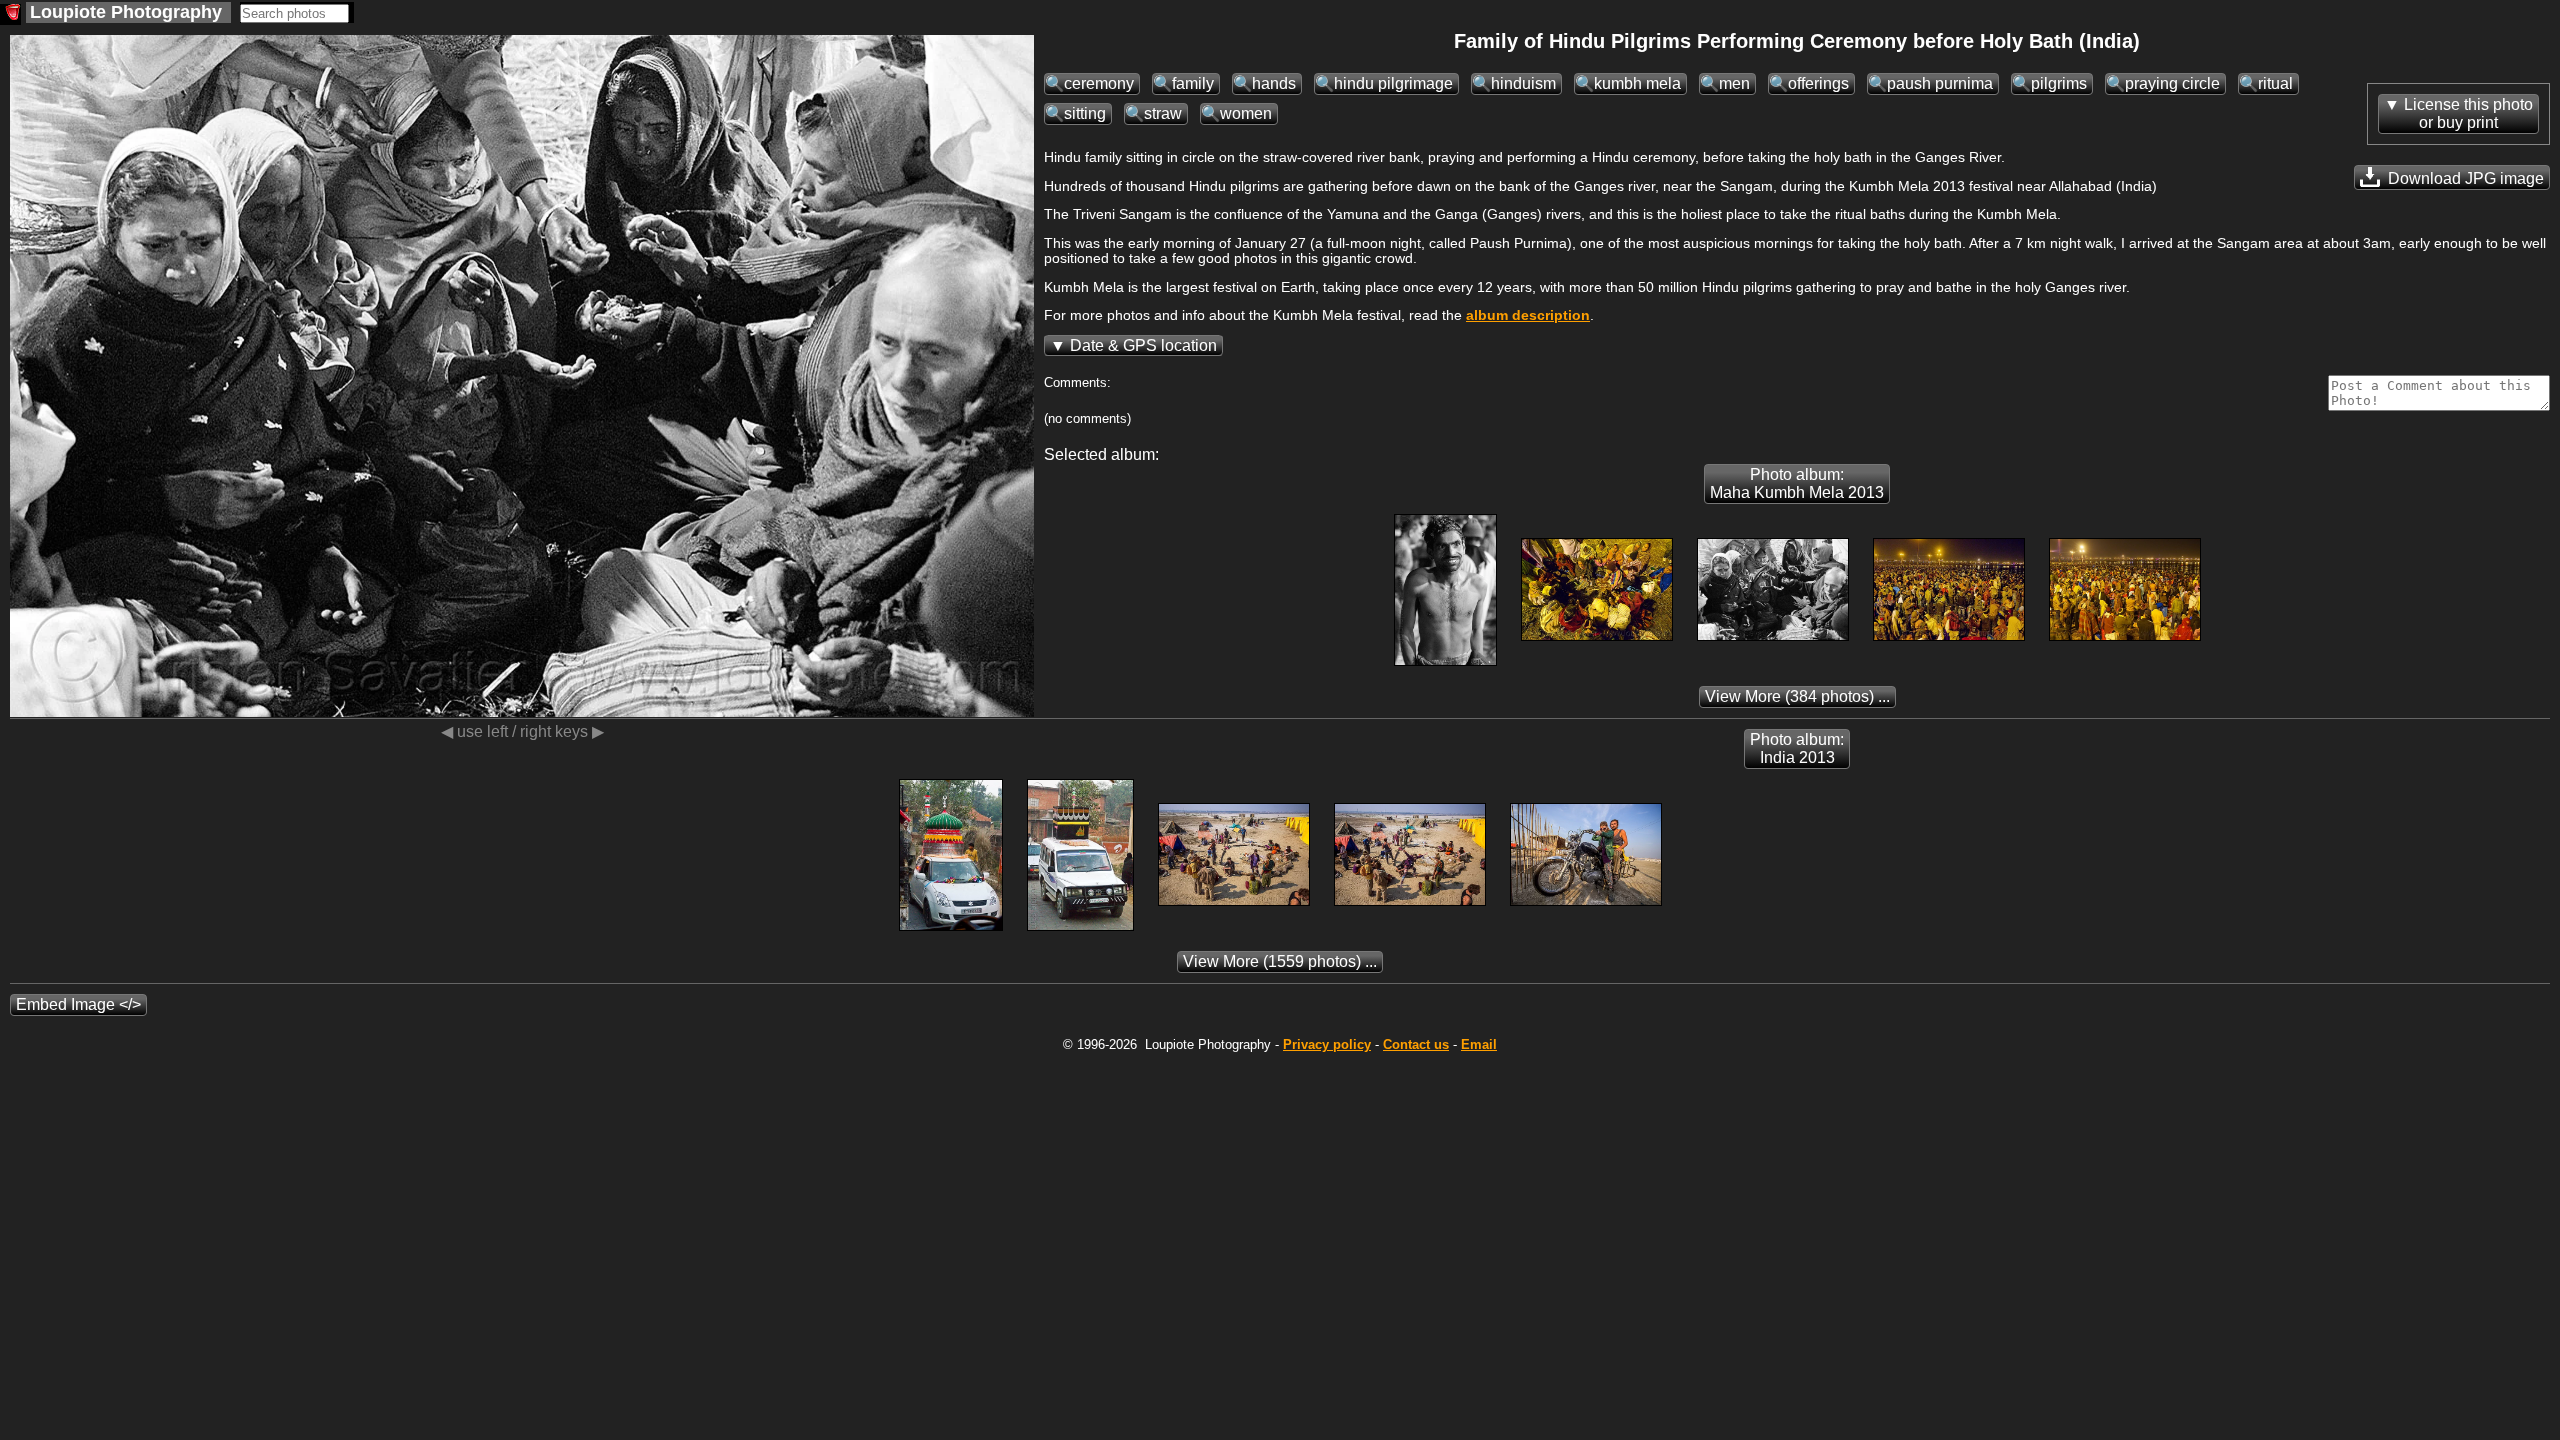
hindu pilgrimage (1393, 83)
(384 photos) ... (1797, 696)
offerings (1818, 83)
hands (1274, 83)
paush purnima (1940, 83)
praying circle (2172, 83)
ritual (2275, 83)
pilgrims (2059, 83)
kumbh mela (1637, 83)
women (1246, 113)
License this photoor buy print (2468, 113)
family (1193, 83)
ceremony (1099, 83)
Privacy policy (1327, 1044)
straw (1163, 113)
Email (1479, 1044)
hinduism (1523, 83)
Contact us (1416, 1044)
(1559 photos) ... (1280, 961)
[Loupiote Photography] (10, 14)
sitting (1085, 113)
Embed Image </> (78, 1004)
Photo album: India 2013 (1797, 748)
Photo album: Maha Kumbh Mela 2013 (1797, 483)
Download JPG (2464, 178)
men (1734, 83)
